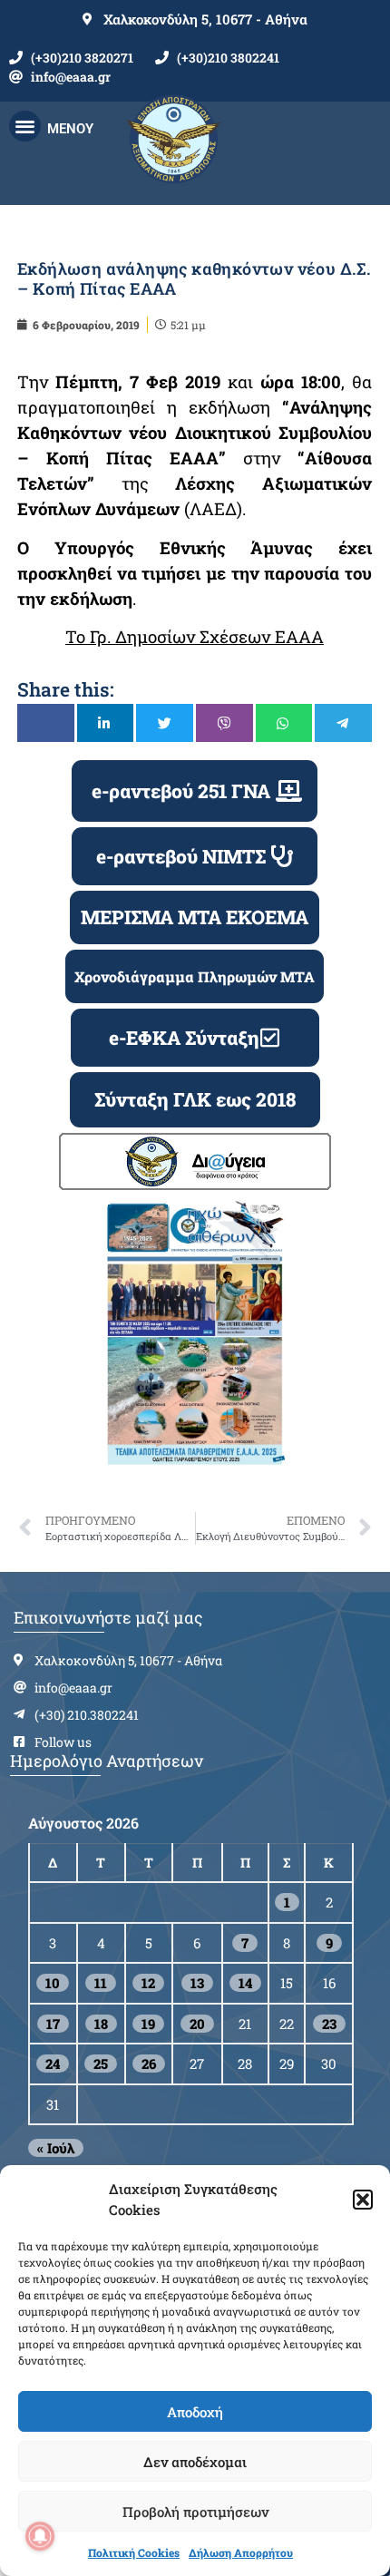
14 (245, 1983)
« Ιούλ (56, 2148)
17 (53, 2024)
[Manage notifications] (40, 2536)
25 (101, 2064)
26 (149, 2064)
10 (53, 1983)
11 (101, 1983)
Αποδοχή (195, 2412)
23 (329, 2024)
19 (148, 2024)
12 (148, 1983)
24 (53, 2064)
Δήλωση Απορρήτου (241, 2552)
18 (101, 2024)
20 (197, 2024)
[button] (363, 2200)
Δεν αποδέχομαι (195, 2462)
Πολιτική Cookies (134, 2552)
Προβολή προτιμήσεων (195, 2512)
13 (197, 1983)
